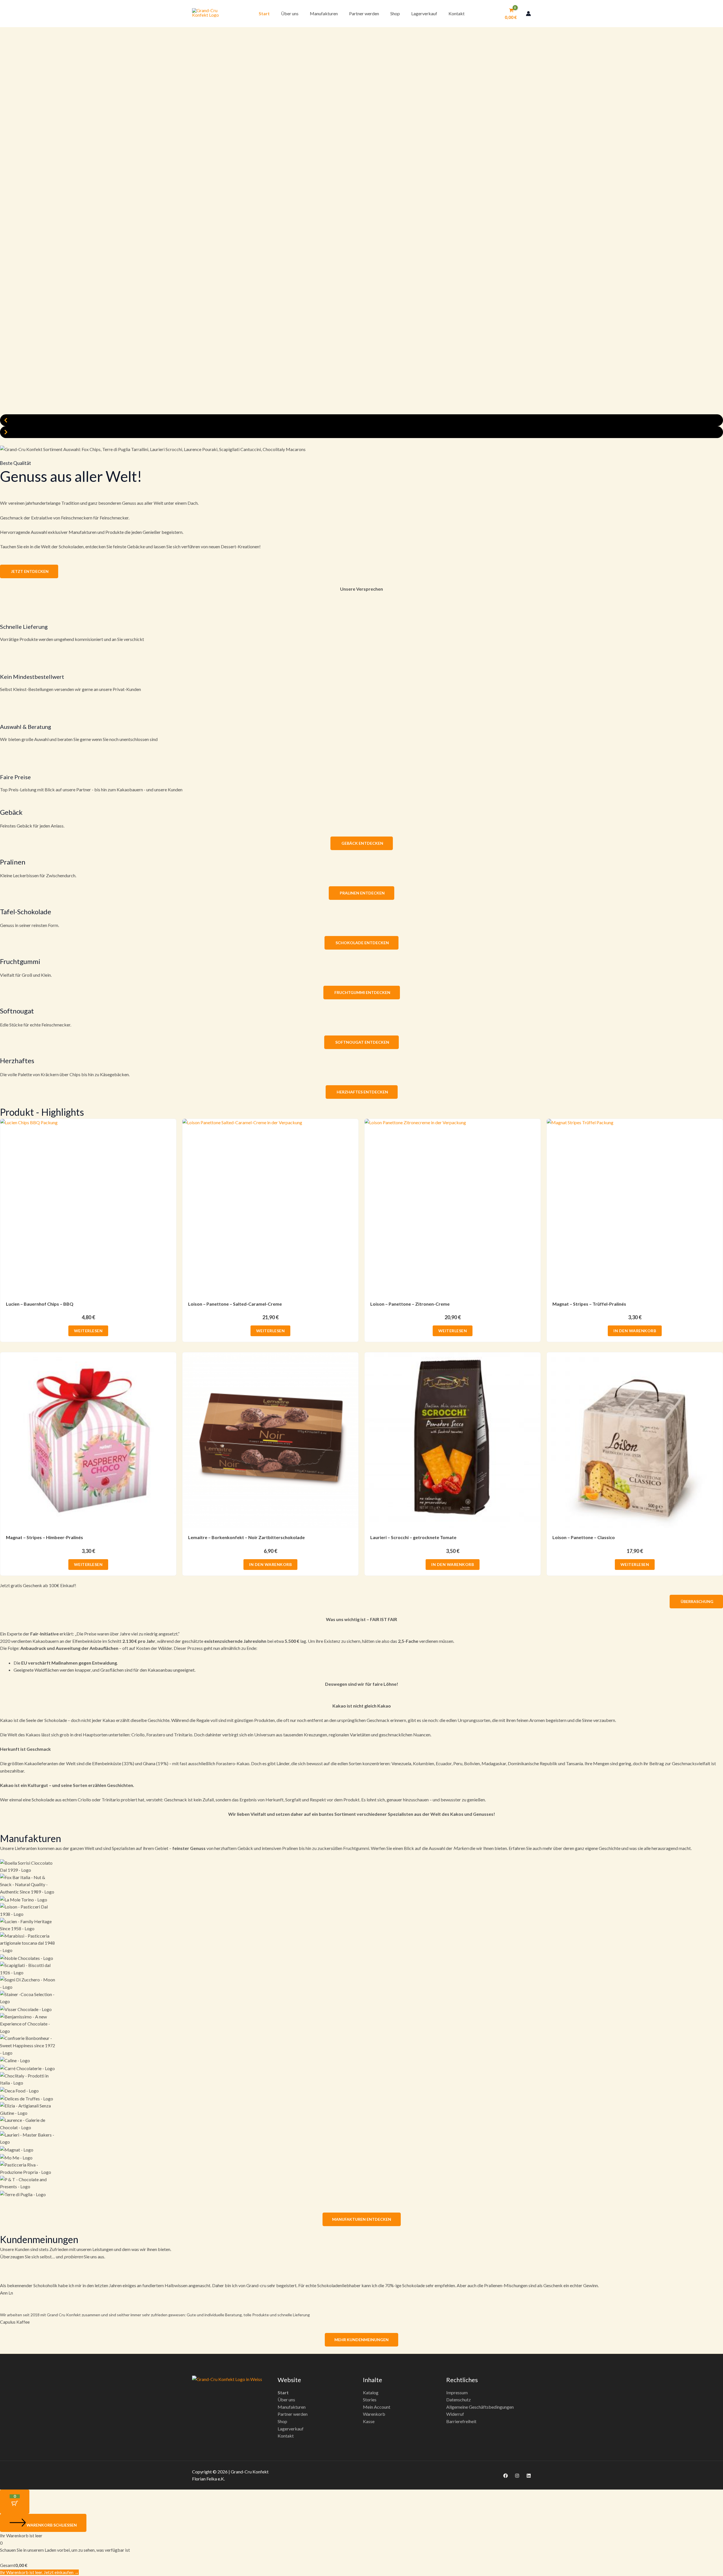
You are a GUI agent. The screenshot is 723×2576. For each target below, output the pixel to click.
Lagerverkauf (424, 13)
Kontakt (457, 13)
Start (264, 13)
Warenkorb (374, 2414)
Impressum (457, 2392)
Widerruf (455, 2414)
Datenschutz (459, 2400)
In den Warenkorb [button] (635, 1331)
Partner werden (364, 13)
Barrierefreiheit (461, 2421)
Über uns (290, 13)
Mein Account (377, 2407)
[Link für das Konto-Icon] (528, 14)
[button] (361, 420)
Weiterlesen (88, 1331)
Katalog (371, 2392)
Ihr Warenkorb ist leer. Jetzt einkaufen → (39, 2572)
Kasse (369, 2421)
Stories (370, 2400)
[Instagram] (517, 2476)
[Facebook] (506, 2476)
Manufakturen (324, 13)
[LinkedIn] (529, 2476)
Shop (395, 13)
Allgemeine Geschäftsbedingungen (480, 2407)
